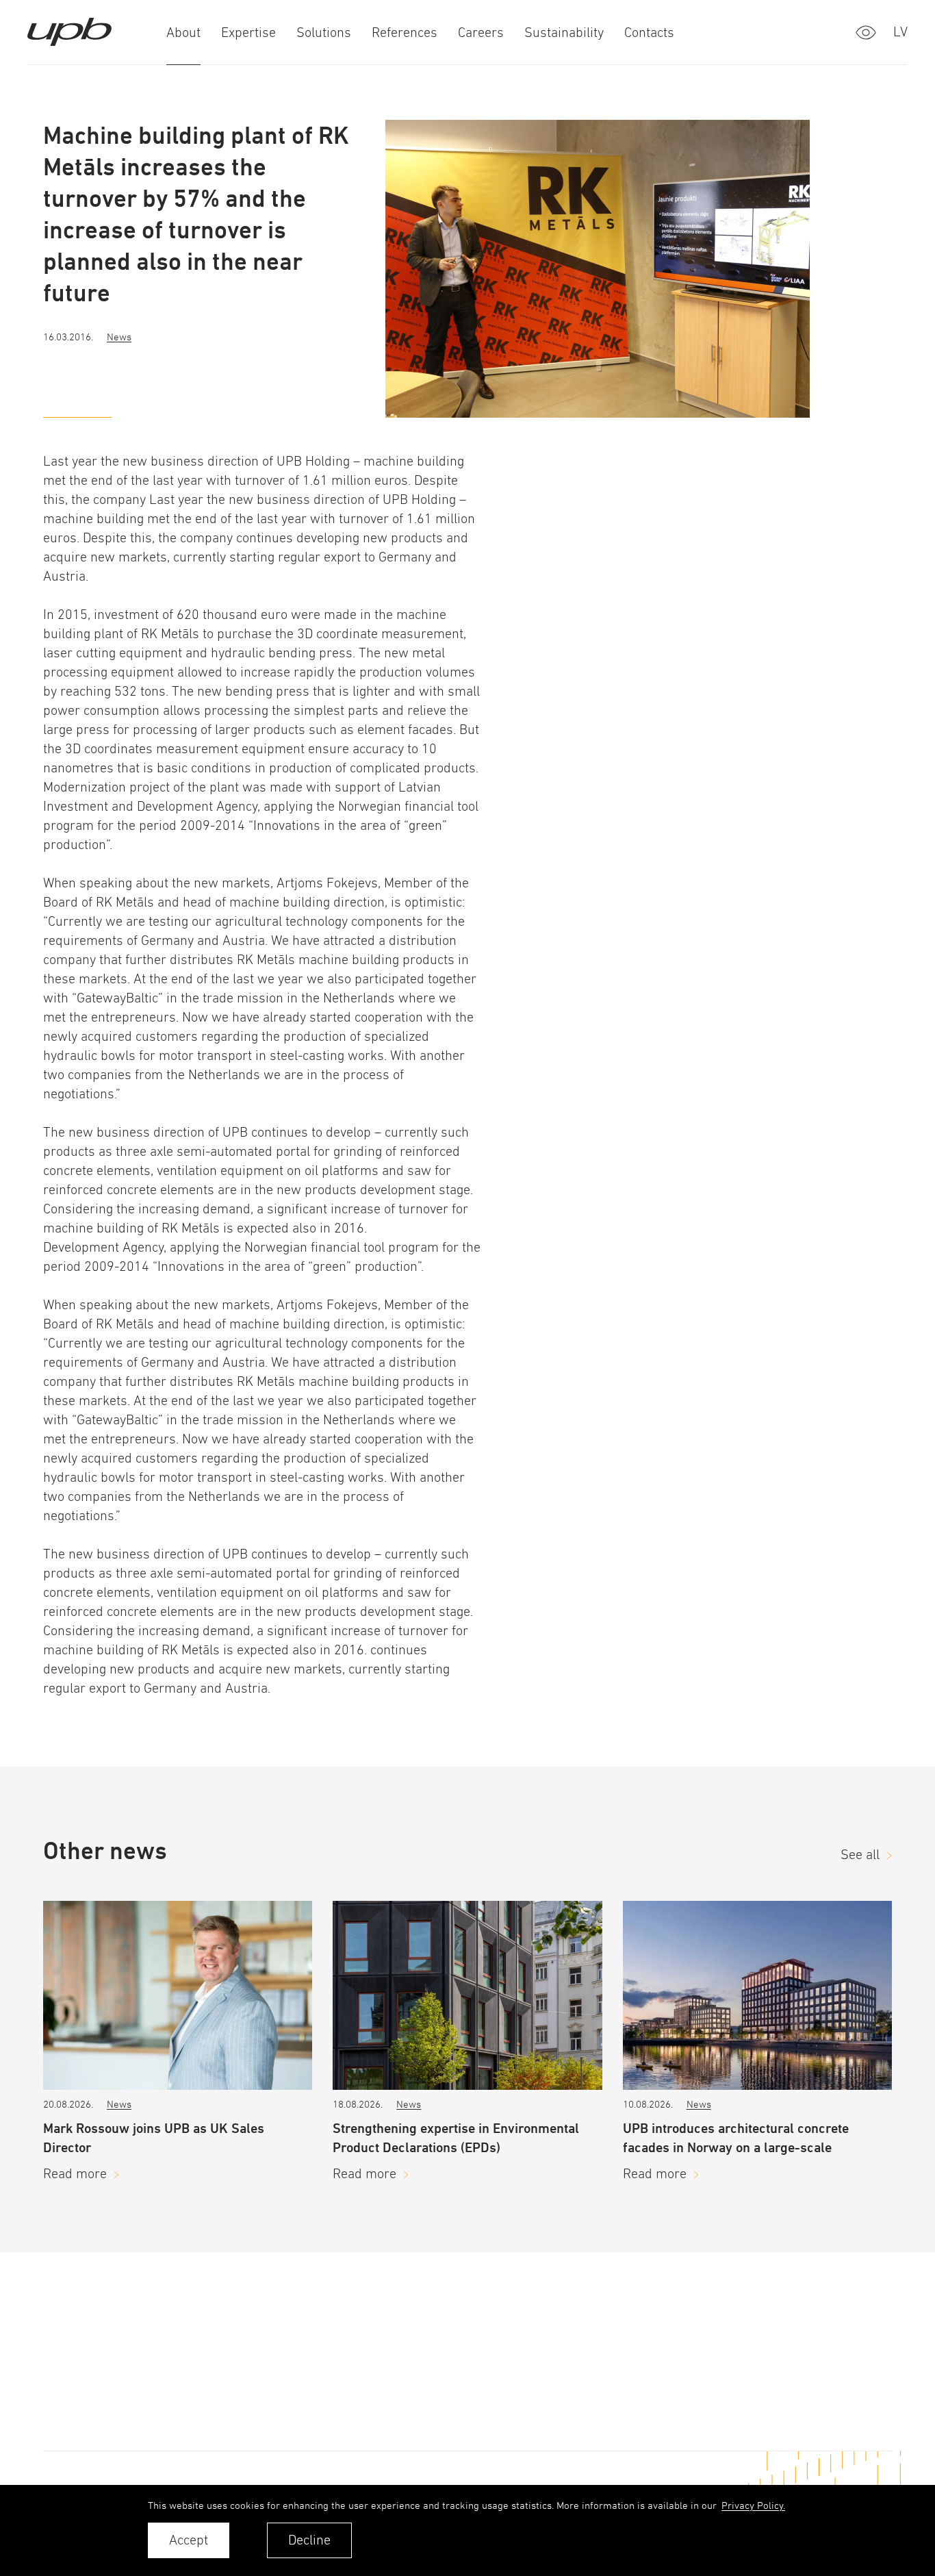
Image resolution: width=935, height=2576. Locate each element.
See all (860, 1855)
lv (900, 32)
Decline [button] (309, 2540)
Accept (189, 2540)
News (119, 337)
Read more (75, 2174)
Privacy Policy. (753, 2505)
